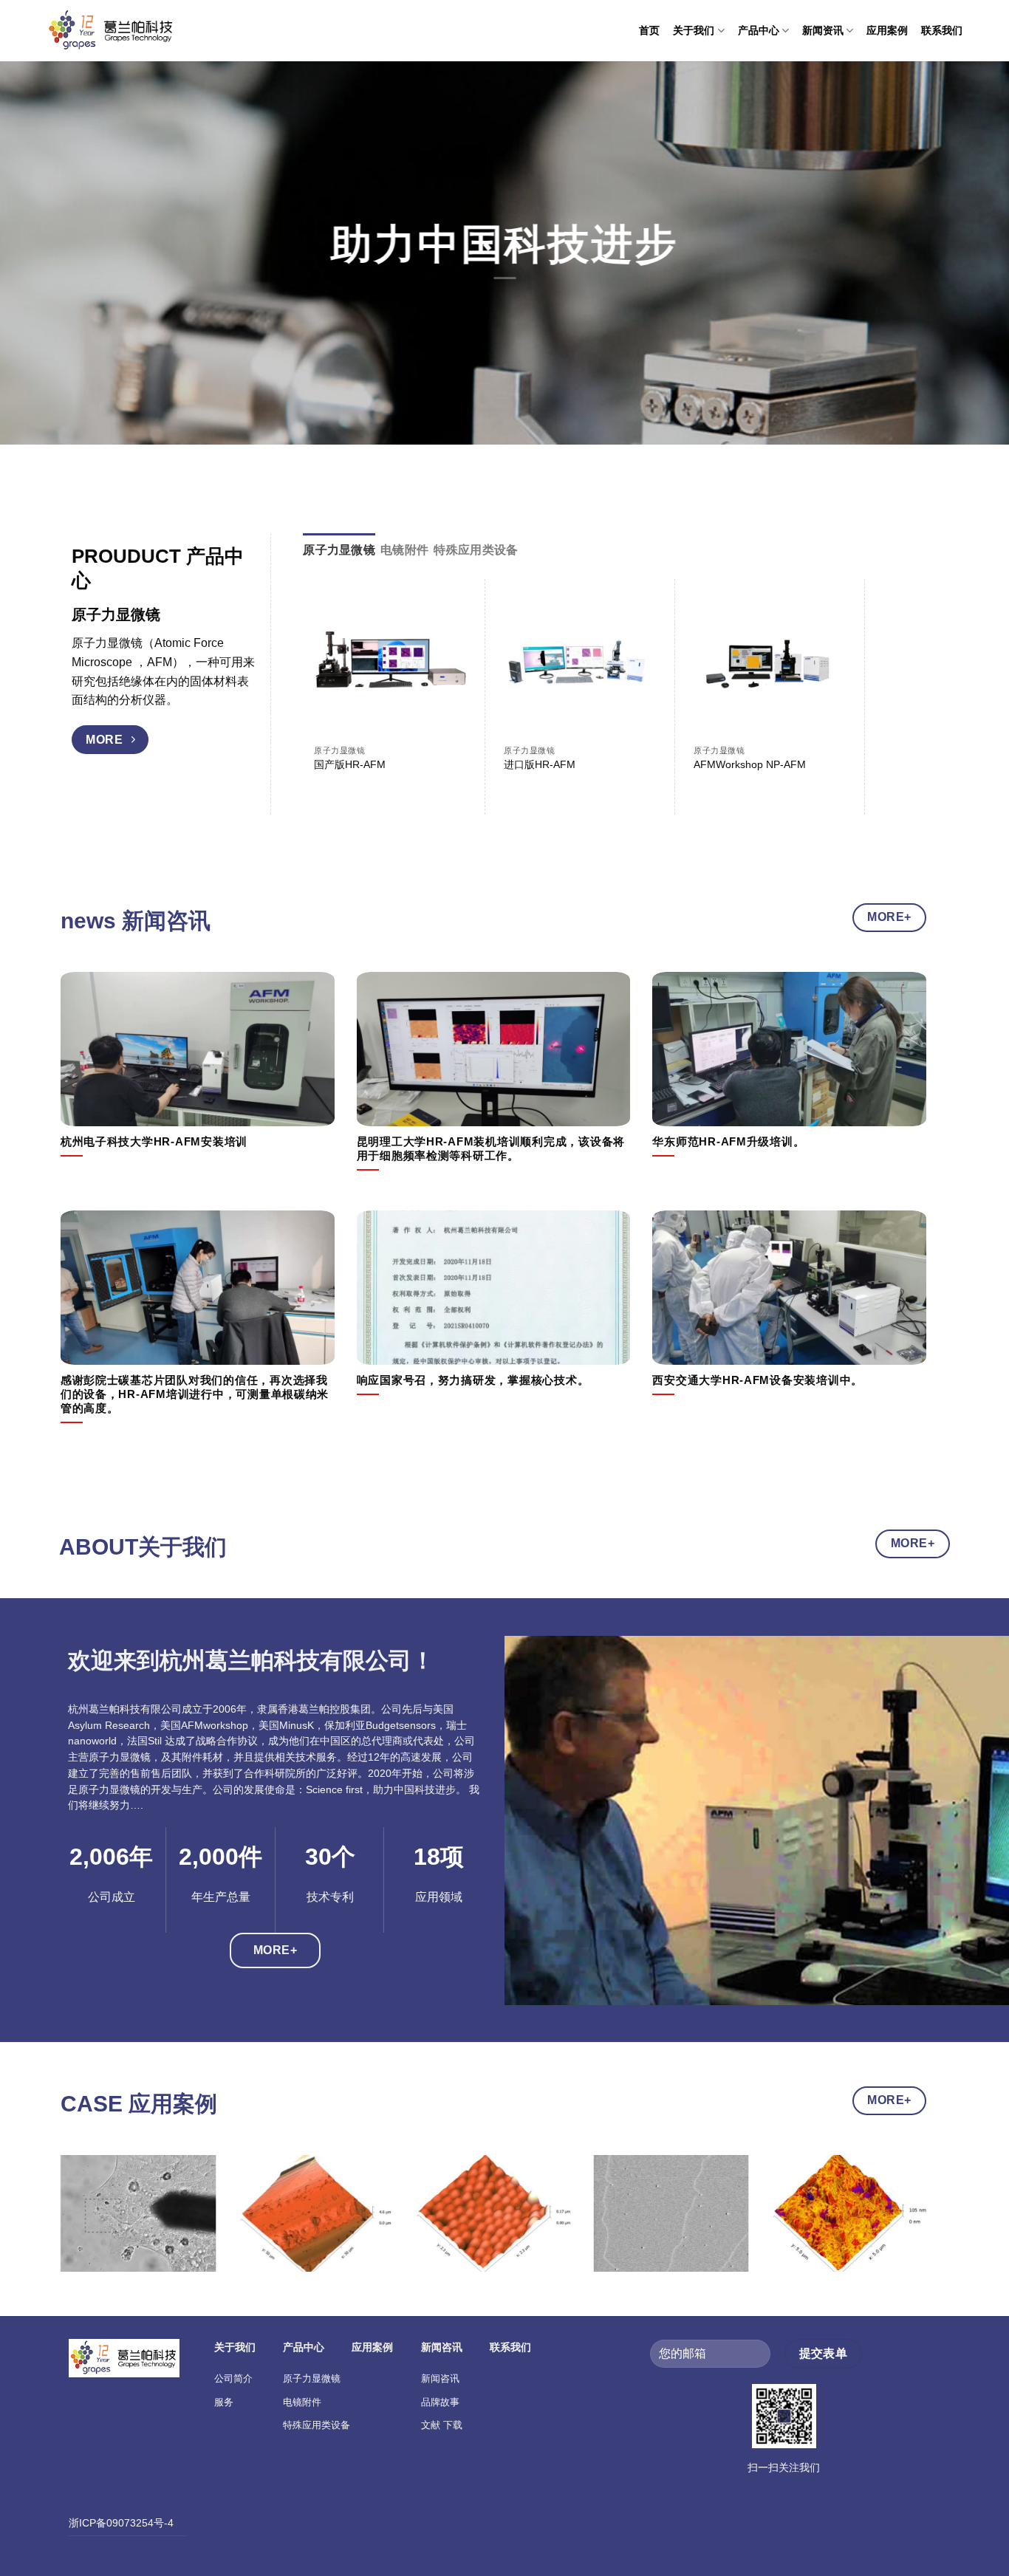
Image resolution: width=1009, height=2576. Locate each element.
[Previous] (86, 2226)
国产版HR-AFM (350, 764)
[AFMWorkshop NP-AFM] (770, 664)
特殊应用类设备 (317, 2425)
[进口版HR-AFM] (580, 664)
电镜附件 (302, 2402)
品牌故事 (440, 2402)
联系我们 (942, 30)
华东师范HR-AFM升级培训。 (728, 1142)
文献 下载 (442, 2425)
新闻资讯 (823, 30)
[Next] (880, 668)
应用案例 (887, 30)
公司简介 (233, 2378)
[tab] (339, 550)
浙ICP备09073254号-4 (121, 2523)
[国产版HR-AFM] (390, 664)
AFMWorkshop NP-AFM (750, 764)
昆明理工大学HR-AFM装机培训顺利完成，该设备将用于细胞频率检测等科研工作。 (491, 1149)
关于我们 (694, 30)
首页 (649, 30)
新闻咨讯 (440, 2378)
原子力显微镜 (312, 2378)
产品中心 (759, 30)
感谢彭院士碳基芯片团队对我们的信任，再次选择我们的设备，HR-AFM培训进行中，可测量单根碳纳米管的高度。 (195, 1394)
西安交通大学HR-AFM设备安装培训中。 (757, 1380)
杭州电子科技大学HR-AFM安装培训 (154, 1142)
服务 (224, 2402)
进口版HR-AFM (540, 764)
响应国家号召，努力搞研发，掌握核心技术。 (473, 1380)
